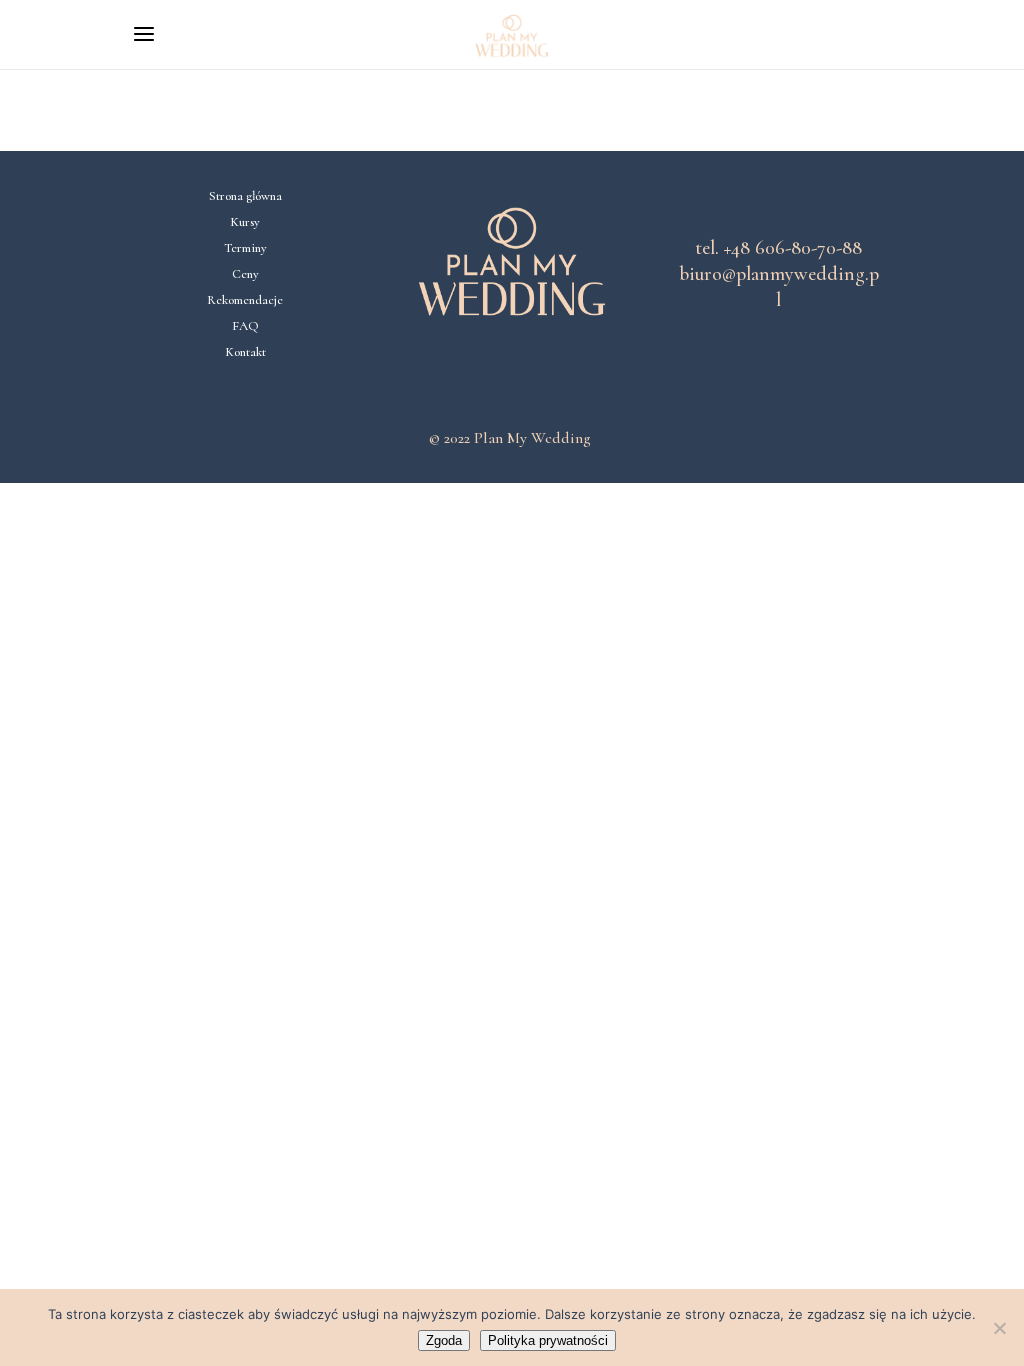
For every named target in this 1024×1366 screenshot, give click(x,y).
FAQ (245, 326)
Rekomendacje (245, 300)
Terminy (245, 248)
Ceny (245, 274)
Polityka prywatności (548, 1340)
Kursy (245, 222)
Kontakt (245, 352)
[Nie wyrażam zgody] (999, 1328)
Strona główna (245, 196)
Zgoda (444, 1340)
